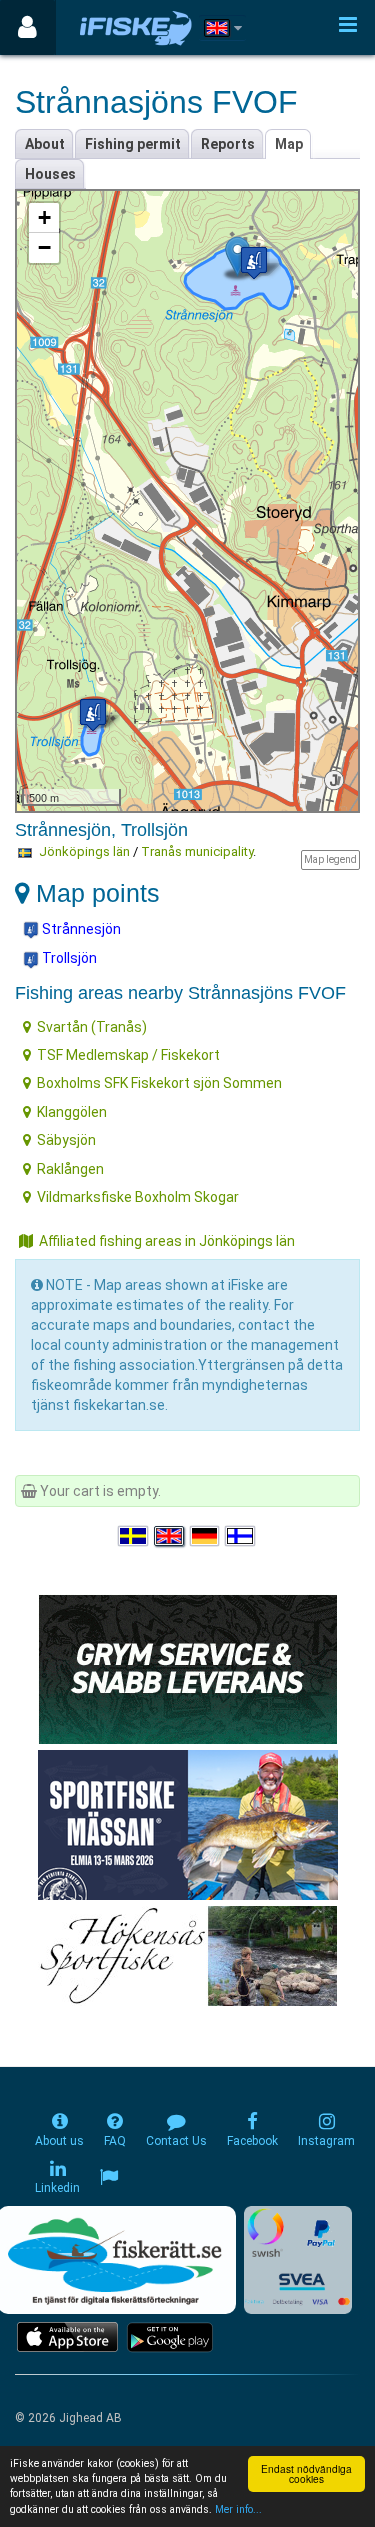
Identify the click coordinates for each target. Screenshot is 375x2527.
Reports (228, 144)
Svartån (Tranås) (92, 1027)
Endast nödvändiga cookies (306, 2473)
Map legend (330, 859)
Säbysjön (66, 1140)
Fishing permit (133, 144)
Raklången (70, 1169)
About (45, 144)
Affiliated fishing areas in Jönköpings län (167, 1241)
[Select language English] (170, 1536)
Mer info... (238, 2509)
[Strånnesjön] (254, 262)
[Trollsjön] (93, 714)
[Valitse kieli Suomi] (241, 1536)
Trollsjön (68, 958)
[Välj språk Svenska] (134, 1536)
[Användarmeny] (27, 27)
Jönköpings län (84, 851)
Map (289, 144)
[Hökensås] (187, 1955)
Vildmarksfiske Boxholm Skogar (138, 1197)
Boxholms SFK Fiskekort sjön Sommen (159, 1083)
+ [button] (44, 217)
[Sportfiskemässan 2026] (188, 1824)
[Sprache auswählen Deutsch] (206, 1536)
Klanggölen (72, 1112)
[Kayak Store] (188, 1668)
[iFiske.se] (136, 27)
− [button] (44, 247)
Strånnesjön (80, 929)
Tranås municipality (197, 851)
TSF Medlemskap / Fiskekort (128, 1055)
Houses (50, 174)
